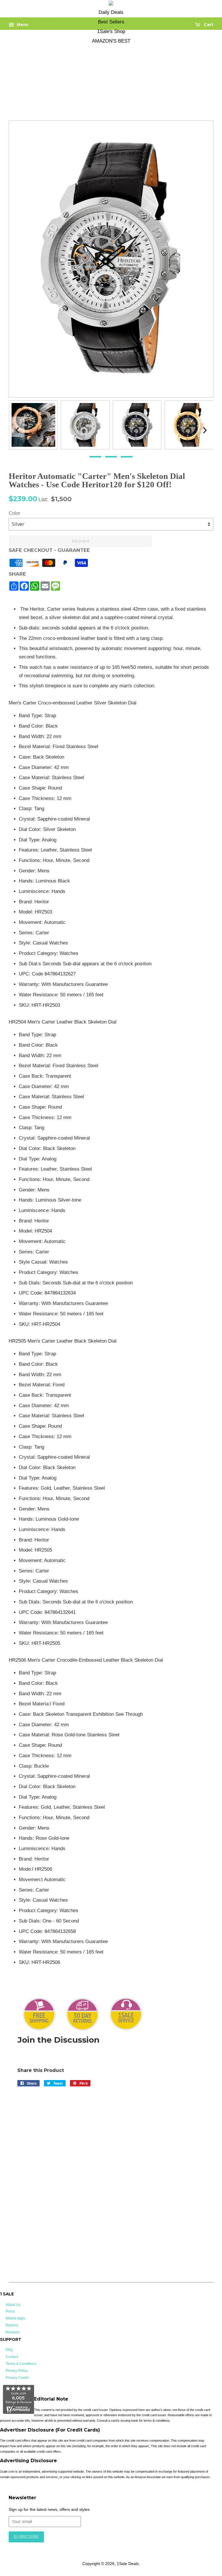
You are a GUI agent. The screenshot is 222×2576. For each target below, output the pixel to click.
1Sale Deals (128, 2564)
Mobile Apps (15, 2318)
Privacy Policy (17, 2371)
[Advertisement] (107, 77)
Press (10, 2311)
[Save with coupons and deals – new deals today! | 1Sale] (111, 4)
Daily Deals (111, 12)
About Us (13, 2305)
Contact (12, 2357)
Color (14, 513)
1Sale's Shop (111, 31)
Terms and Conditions (100, 2545)
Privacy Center (17, 2378)
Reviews (13, 2332)
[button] (95, 457)
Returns (12, 2325)
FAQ (9, 2350)
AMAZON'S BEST (111, 41)
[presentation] (17, 427)
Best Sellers (111, 22)
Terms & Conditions (21, 2364)
